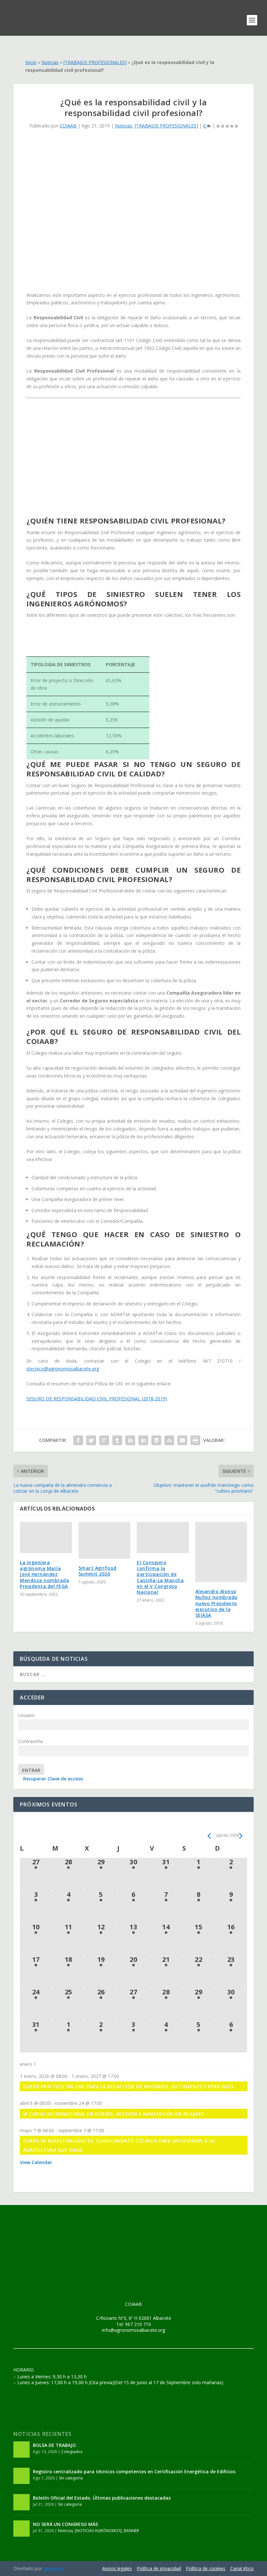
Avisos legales (117, 2568)
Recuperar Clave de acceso (53, 1779)
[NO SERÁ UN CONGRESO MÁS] (21, 2529)
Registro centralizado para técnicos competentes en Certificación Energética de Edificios (134, 2471)
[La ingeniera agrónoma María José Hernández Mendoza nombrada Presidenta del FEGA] (46, 1538)
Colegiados (72, 2452)
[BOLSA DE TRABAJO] (21, 2450)
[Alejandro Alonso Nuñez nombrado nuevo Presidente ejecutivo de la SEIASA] (221, 1552)
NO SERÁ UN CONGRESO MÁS (65, 2524)
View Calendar (36, 2162)
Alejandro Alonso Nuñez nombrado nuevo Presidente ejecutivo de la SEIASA (217, 1603)
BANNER (131, 2531)
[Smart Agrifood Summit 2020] (105, 1540)
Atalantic (54, 2569)
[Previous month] (209, 1836)
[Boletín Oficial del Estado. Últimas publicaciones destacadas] (21, 2502)
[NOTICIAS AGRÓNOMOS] (98, 2531)
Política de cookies (206, 2568)
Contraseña (30, 1741)
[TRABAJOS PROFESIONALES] (95, 62)
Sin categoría (71, 2478)
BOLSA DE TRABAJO (54, 2445)
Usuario (26, 1715)
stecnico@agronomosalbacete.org (63, 1369)
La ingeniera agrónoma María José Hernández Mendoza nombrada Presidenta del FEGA (44, 1574)
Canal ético (242, 2568)
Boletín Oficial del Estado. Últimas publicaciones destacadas (102, 2498)
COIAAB (68, 126)
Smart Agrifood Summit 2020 (98, 1571)
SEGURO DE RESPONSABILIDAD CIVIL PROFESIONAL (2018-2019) (97, 1399)
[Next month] (241, 1836)
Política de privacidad (159, 2568)
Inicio (31, 62)
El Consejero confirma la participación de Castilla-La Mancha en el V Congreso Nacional (160, 1577)
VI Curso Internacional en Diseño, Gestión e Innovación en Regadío (114, 2114)
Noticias (50, 62)
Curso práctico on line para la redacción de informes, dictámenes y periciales (128, 2087)
